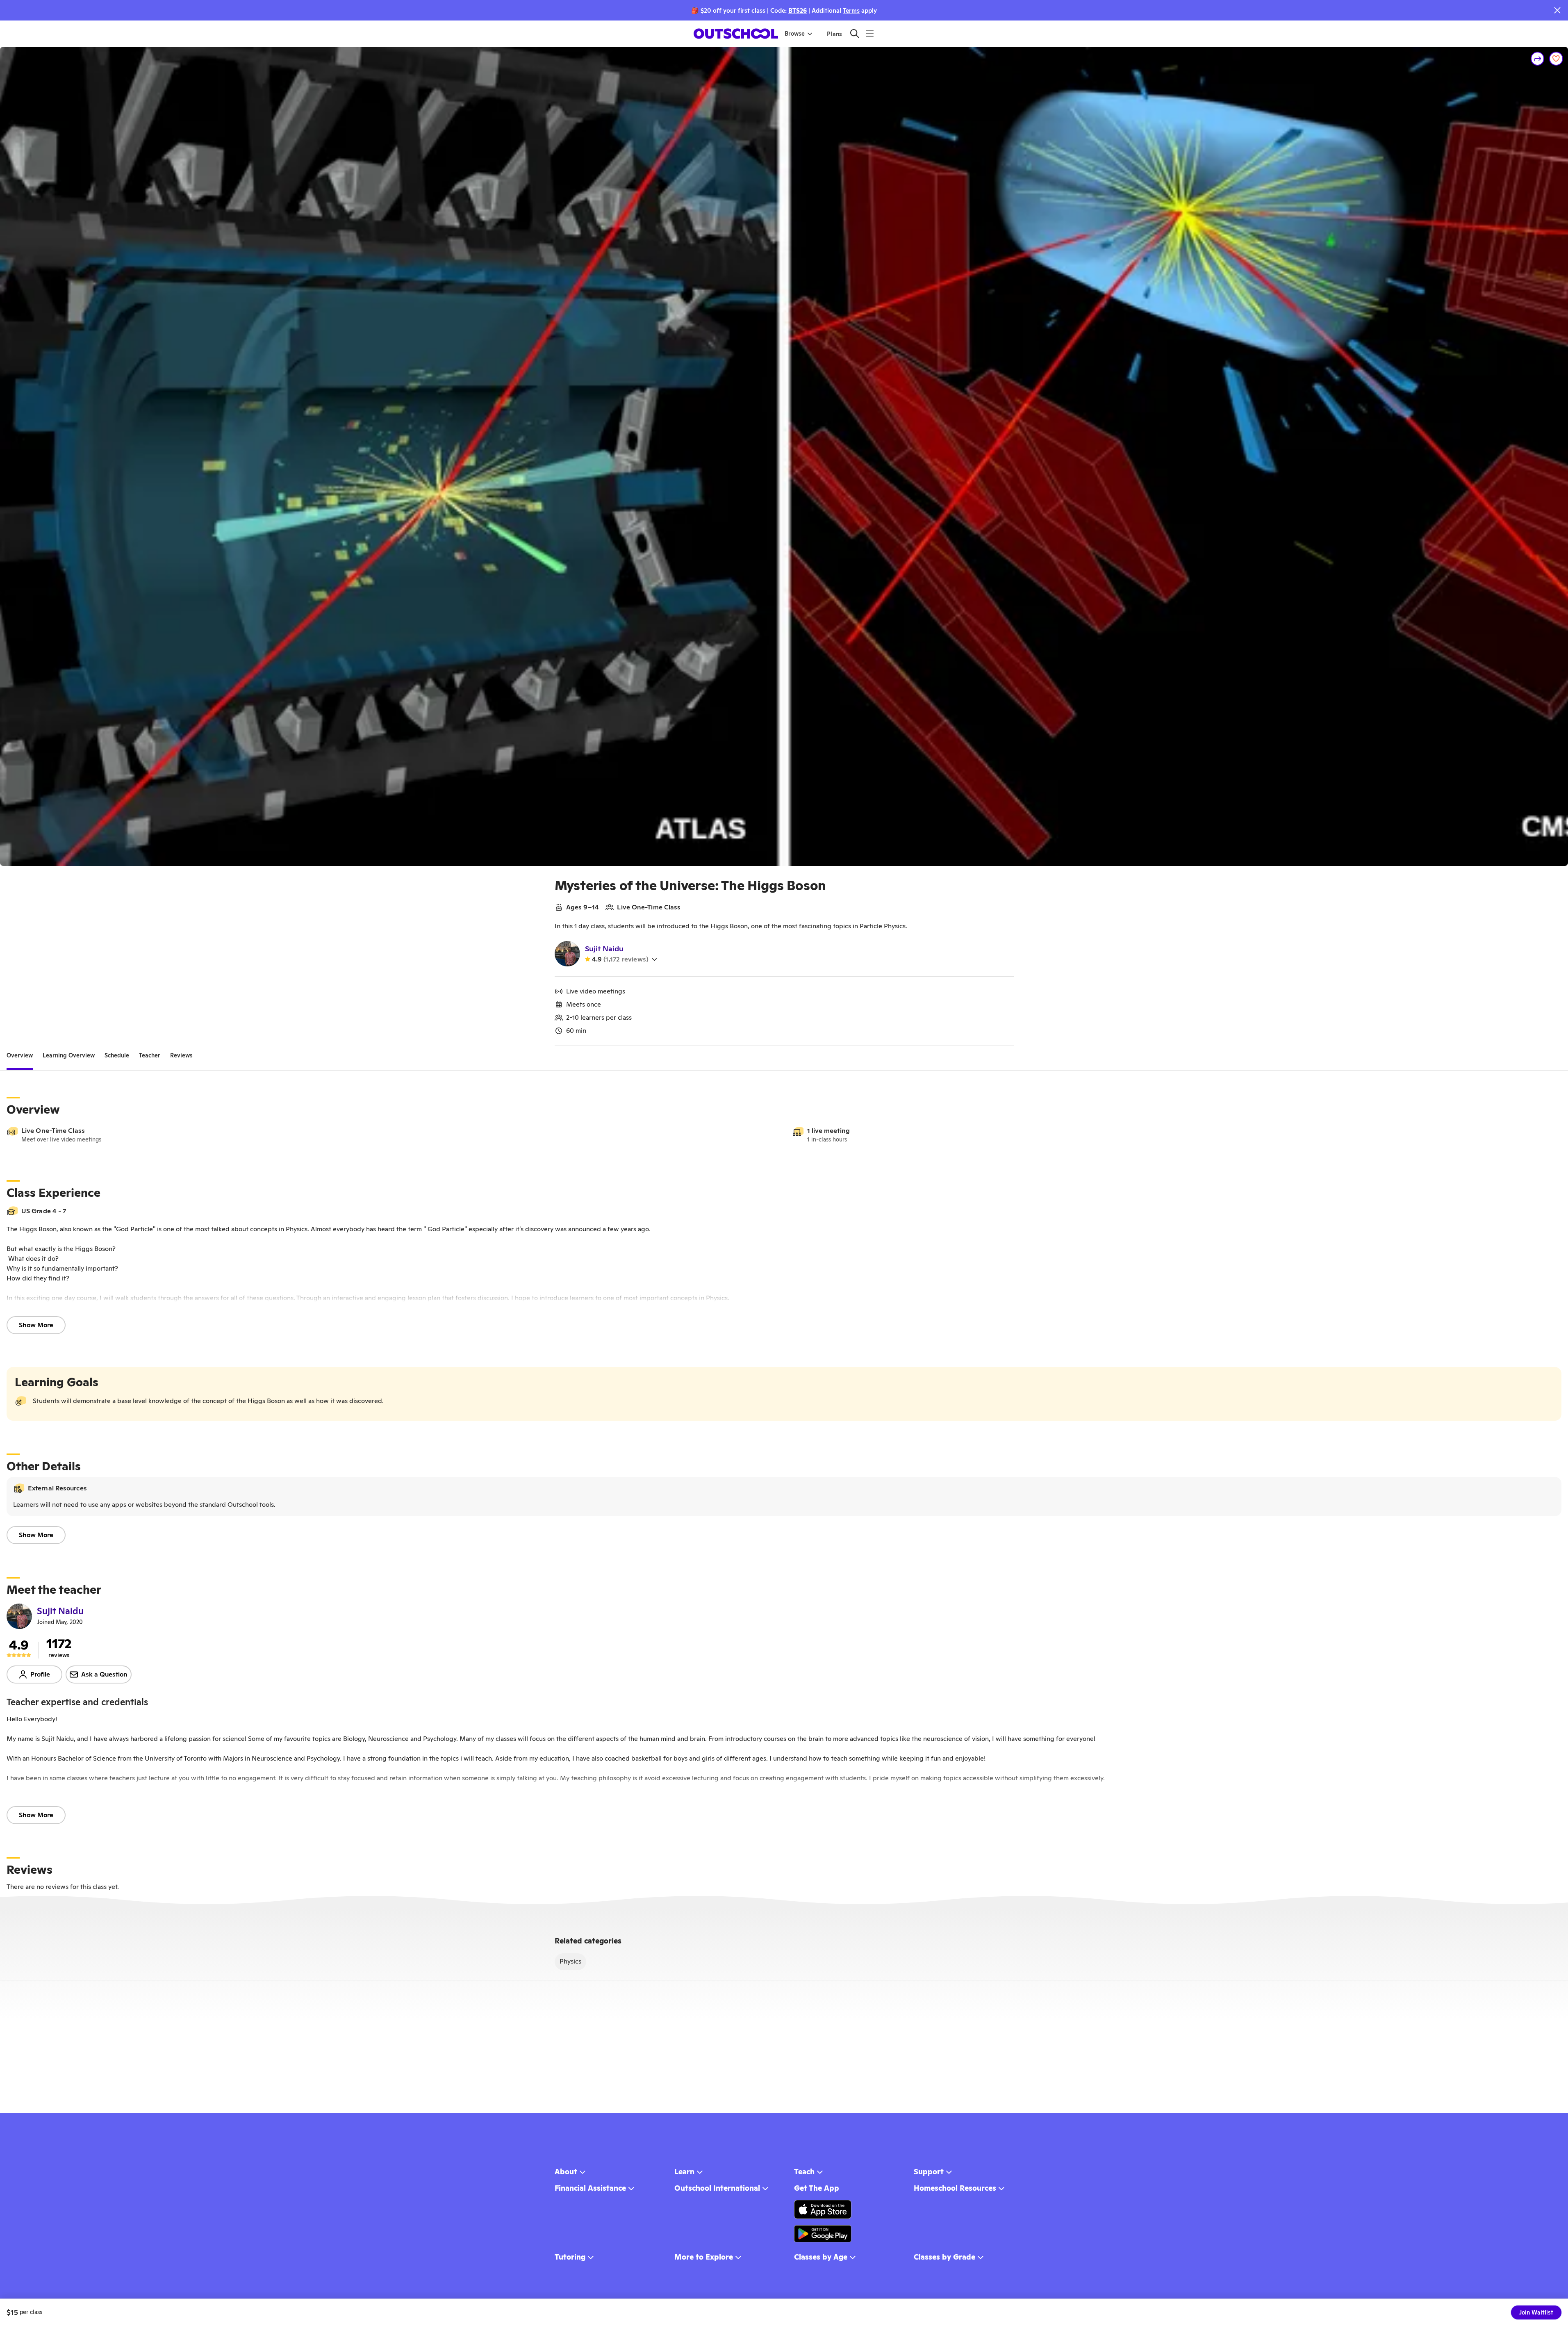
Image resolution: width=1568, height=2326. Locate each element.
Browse (795, 34)
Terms (851, 10)
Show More (36, 1325)
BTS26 (798, 10)
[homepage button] (736, 34)
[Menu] (870, 33)
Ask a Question (104, 1674)
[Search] (855, 33)
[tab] (20, 1056)
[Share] (1538, 59)
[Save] (1556, 59)
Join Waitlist (1536, 2312)
